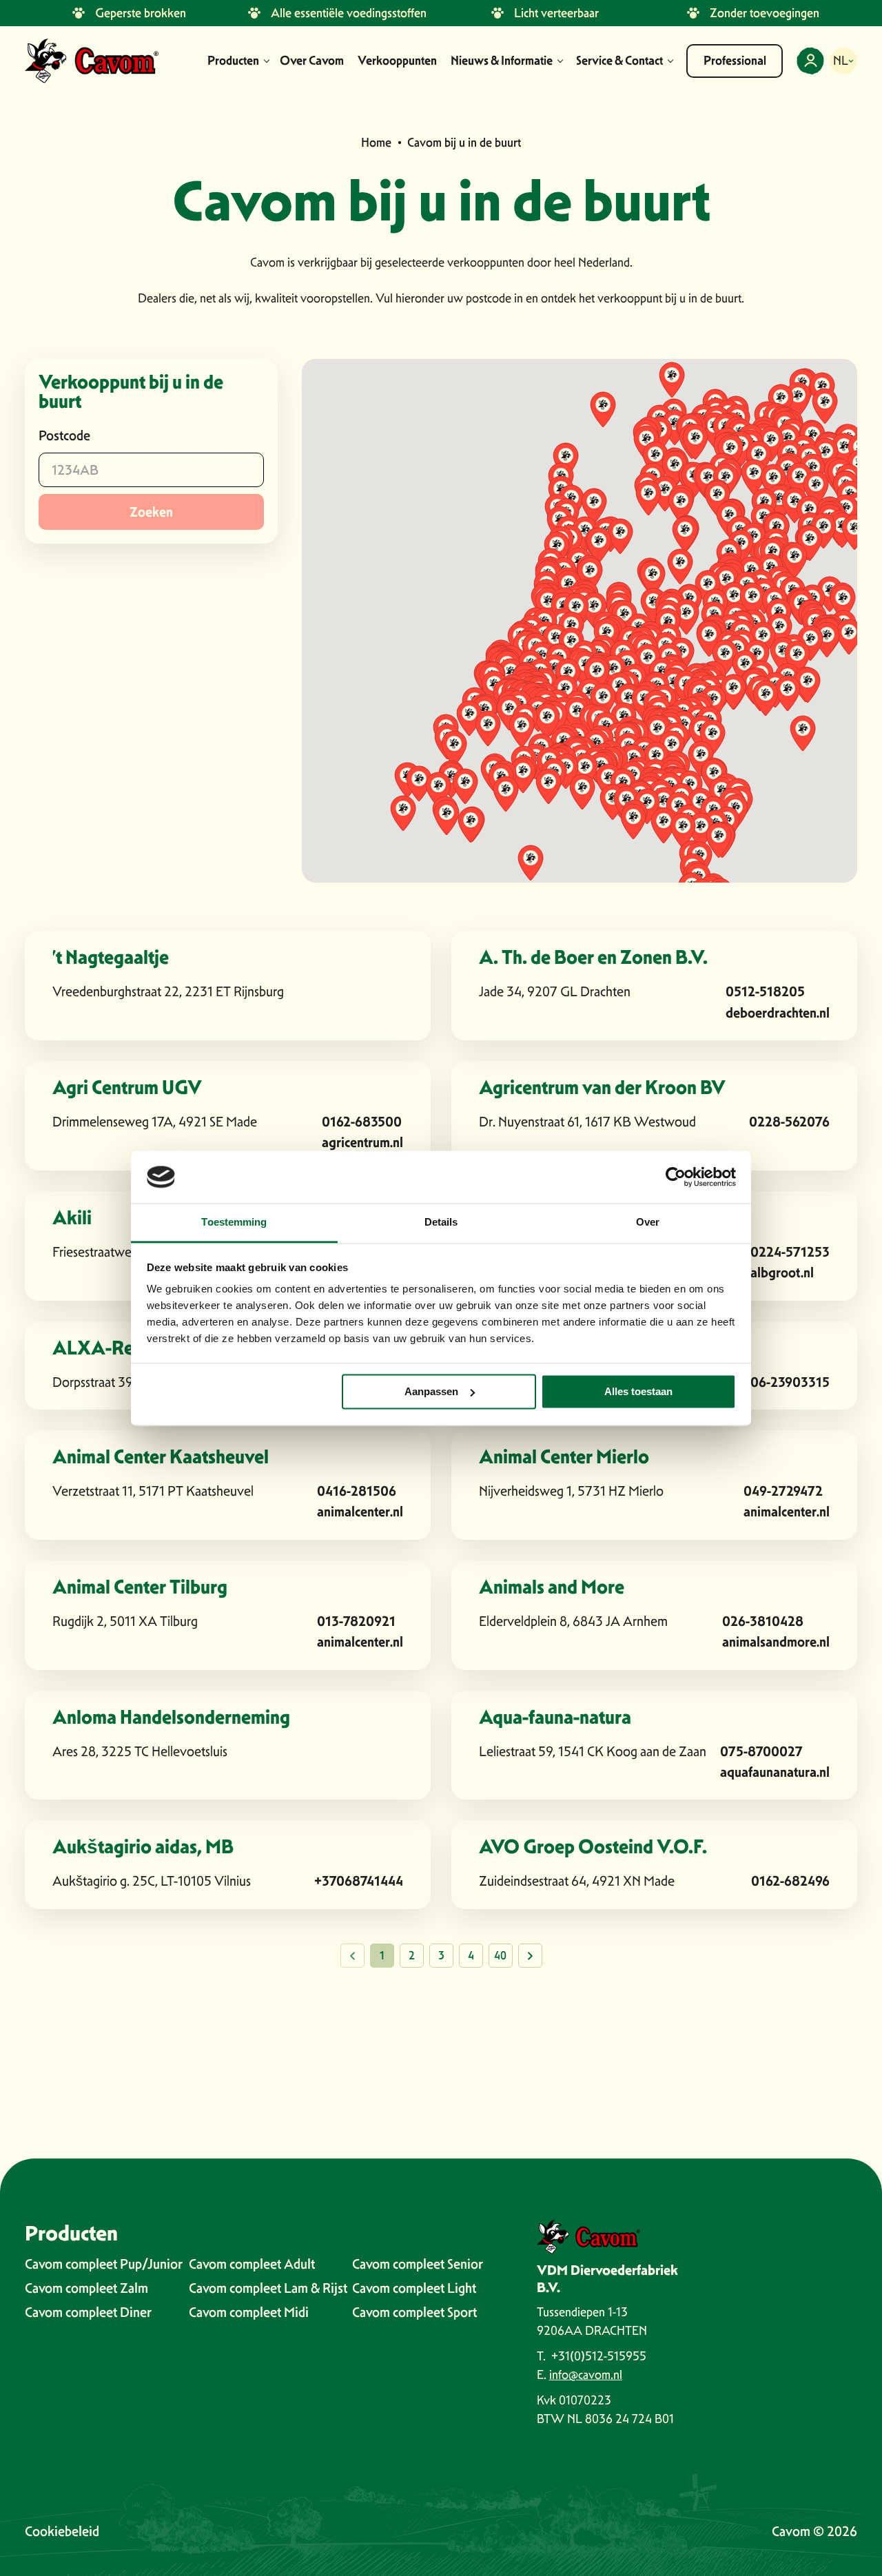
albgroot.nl (782, 1272)
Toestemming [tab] (234, 1223)
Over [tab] (648, 1223)
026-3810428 (763, 1621)
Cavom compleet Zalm (86, 2288)
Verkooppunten (397, 61)
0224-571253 (790, 1251)
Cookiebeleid (62, 2531)
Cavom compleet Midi (249, 2312)
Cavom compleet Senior (418, 2264)
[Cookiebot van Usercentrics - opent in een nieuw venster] (676, 1177)
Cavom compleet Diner (88, 2312)
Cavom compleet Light (414, 2288)
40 (500, 1956)
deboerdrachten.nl (778, 1012)
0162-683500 (362, 1121)
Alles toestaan (638, 1391)
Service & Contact (619, 61)
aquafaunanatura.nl (775, 1772)
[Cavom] (92, 61)
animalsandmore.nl (776, 1641)
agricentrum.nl (362, 1142)
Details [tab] (441, 1223)
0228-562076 (789, 1121)
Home (376, 142)
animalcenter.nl (360, 1511)
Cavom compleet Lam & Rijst (268, 2288)
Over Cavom (312, 61)
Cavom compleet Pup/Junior (104, 2264)
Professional (735, 61)
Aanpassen (431, 1391)
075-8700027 (761, 1751)
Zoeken (151, 512)
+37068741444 (359, 1881)
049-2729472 (783, 1491)
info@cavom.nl (586, 2374)
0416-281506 (357, 1491)
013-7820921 (356, 1621)
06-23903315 (790, 1382)
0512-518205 (765, 991)
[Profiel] (810, 61)
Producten (233, 61)
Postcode (64, 435)
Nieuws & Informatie (502, 61)
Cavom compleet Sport (414, 2312)
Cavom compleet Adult (252, 2264)
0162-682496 (790, 1881)
